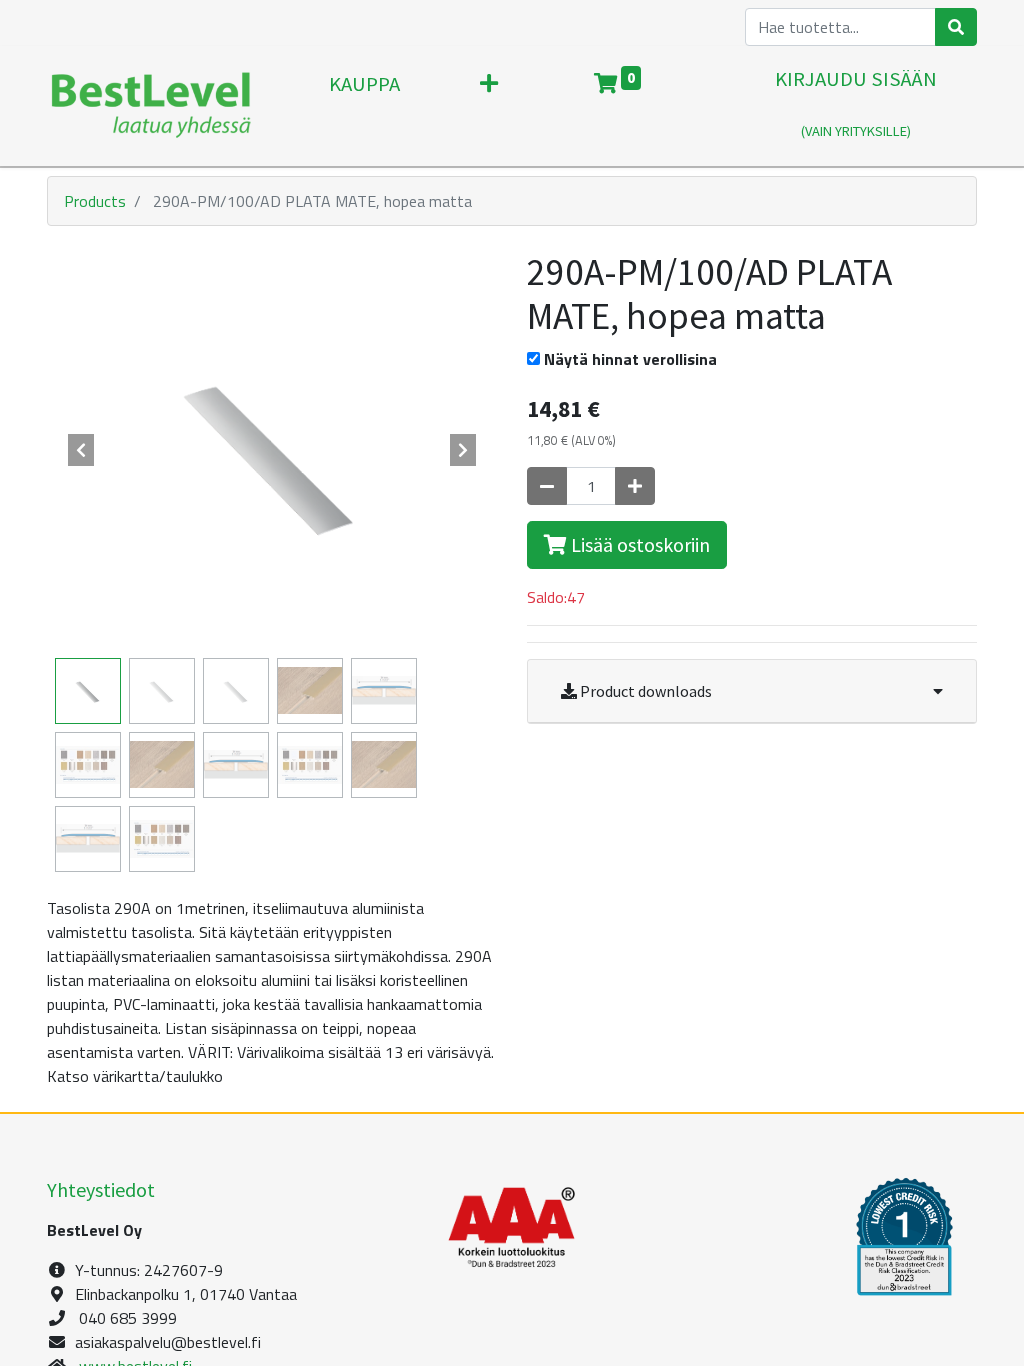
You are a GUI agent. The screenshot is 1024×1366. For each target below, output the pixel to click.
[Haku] (956, 27)
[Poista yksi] (547, 486)
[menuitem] (364, 106)
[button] (489, 106)
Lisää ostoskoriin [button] (638, 544)
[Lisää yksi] (635, 486)
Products (95, 201)
